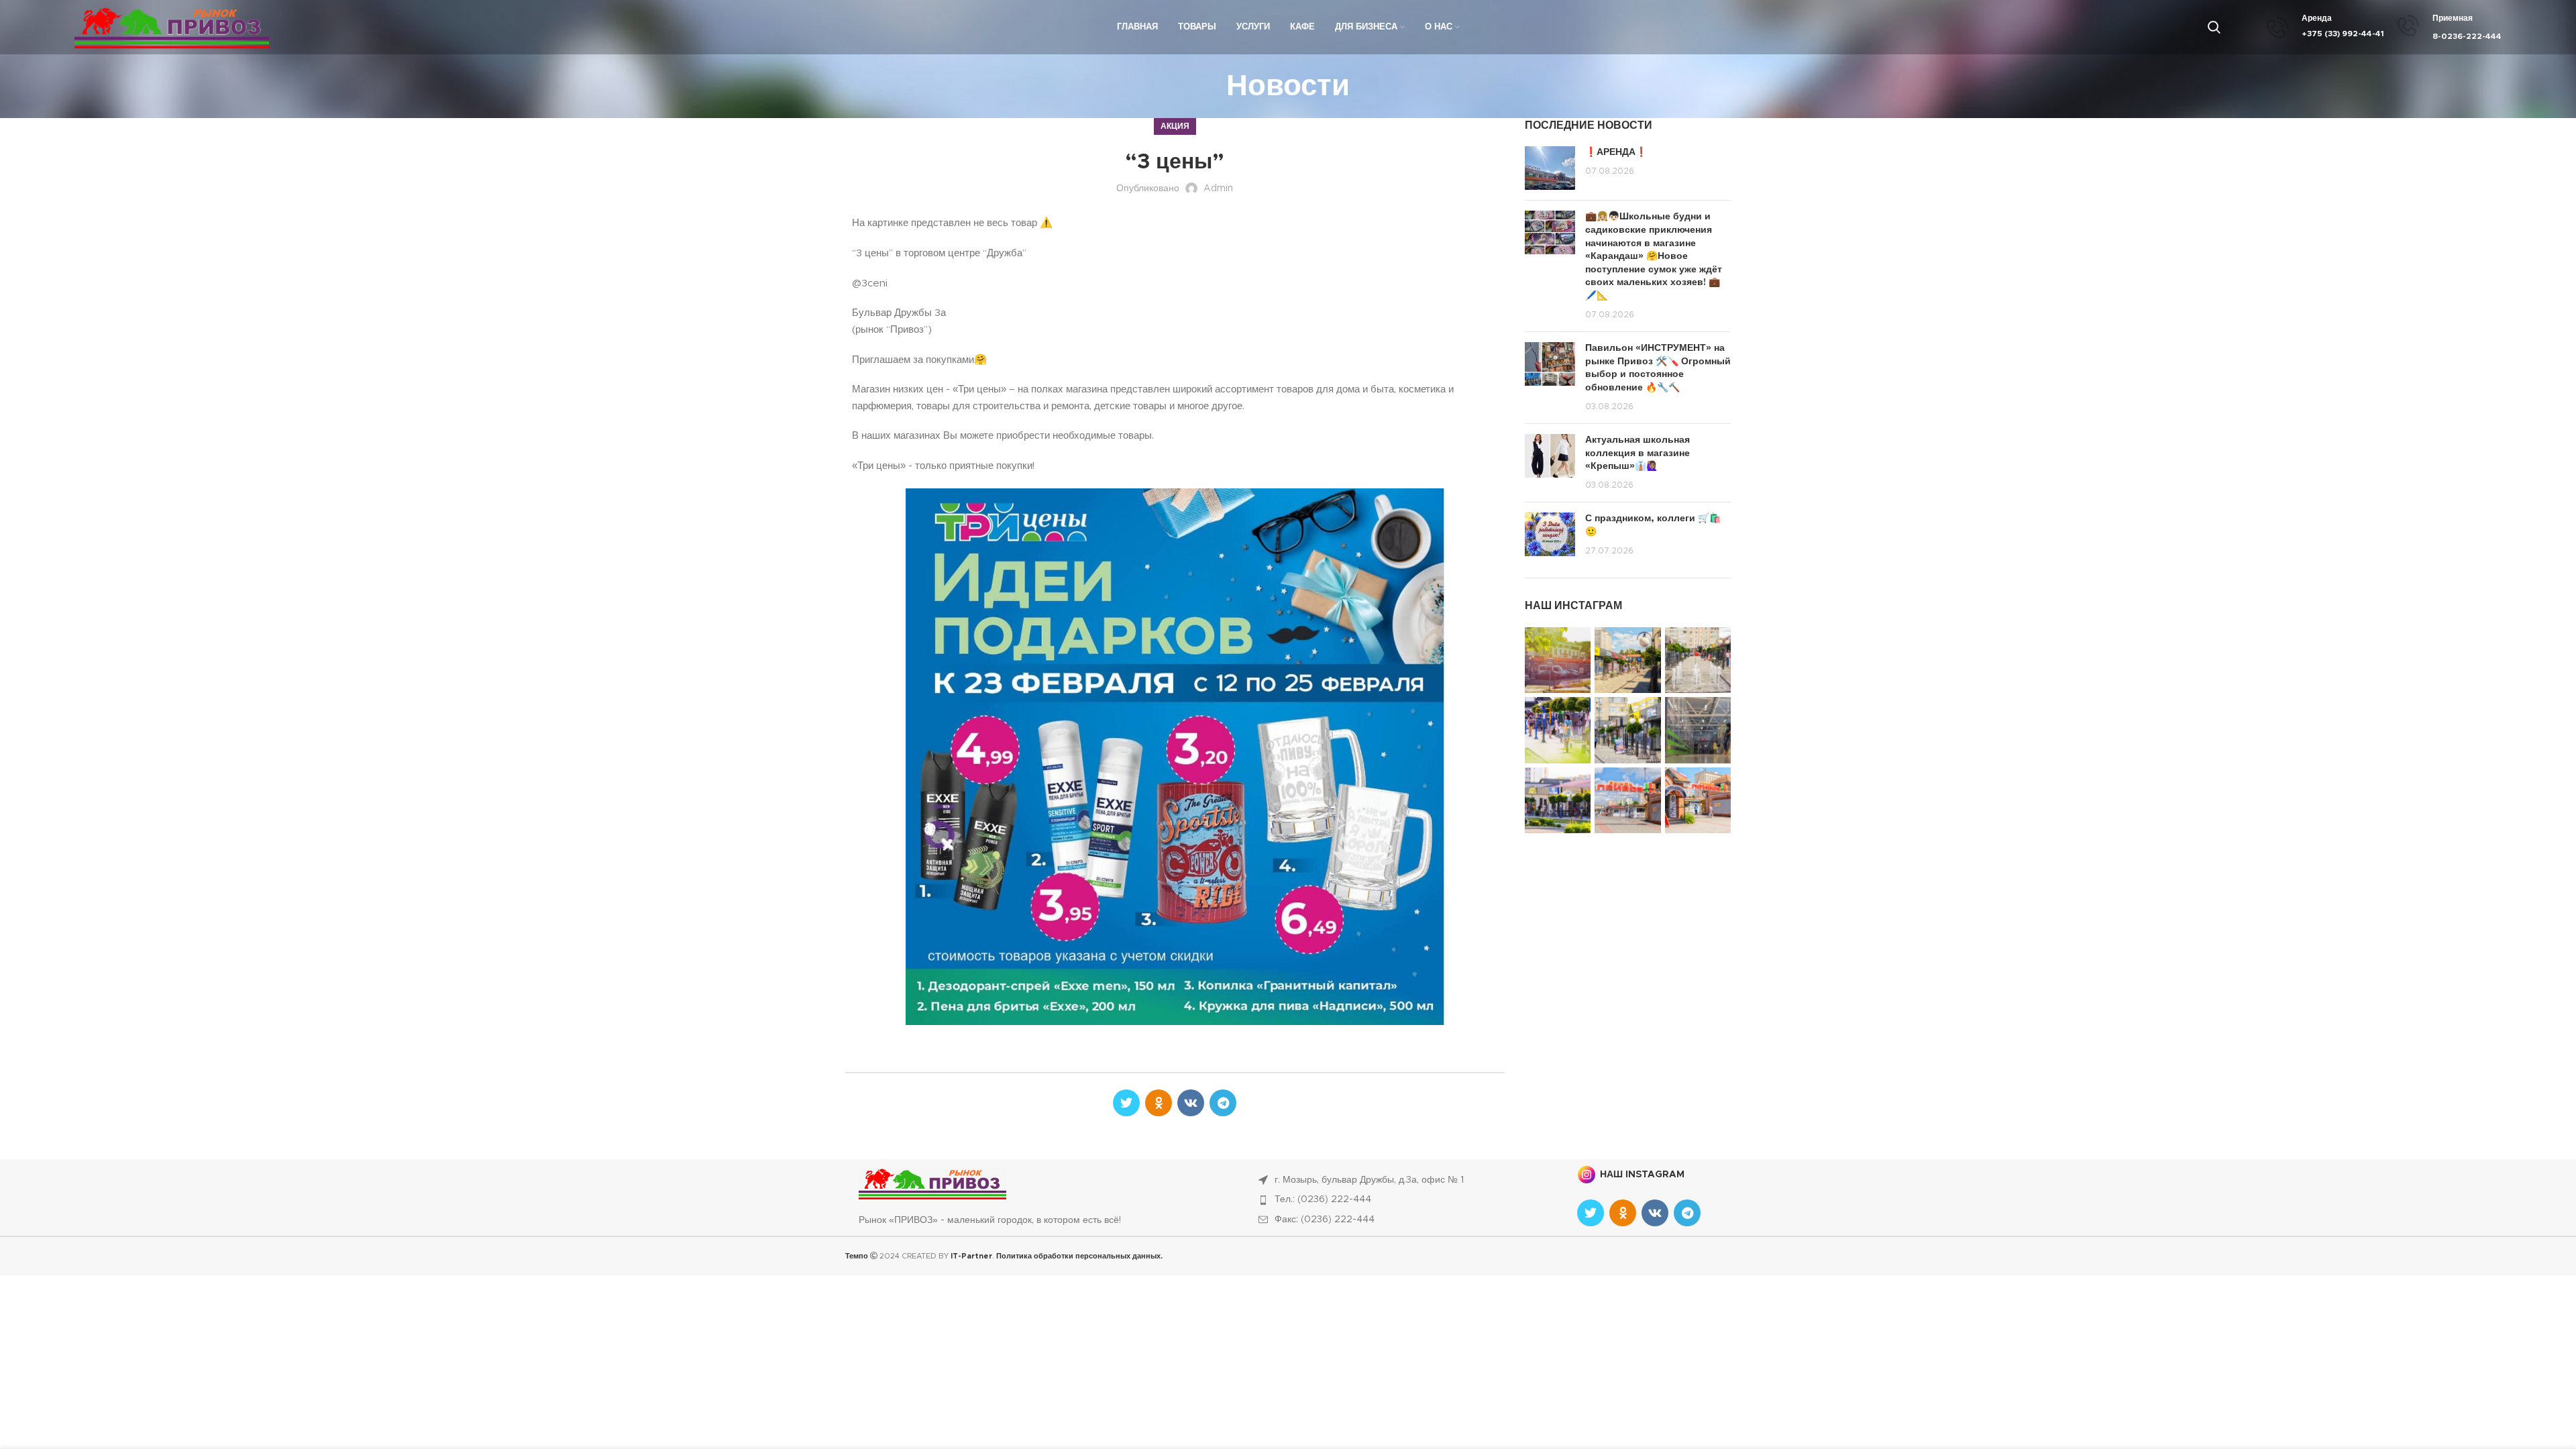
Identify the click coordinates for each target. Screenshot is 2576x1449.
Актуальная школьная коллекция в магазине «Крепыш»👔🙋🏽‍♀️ (1638, 453)
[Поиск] (2214, 28)
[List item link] (1403, 1199)
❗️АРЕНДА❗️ (1616, 152)
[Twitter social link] (1126, 1103)
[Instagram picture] (1558, 660)
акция (1175, 126)
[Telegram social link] (1223, 1103)
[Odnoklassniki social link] (1159, 1103)
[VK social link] (1191, 1103)
